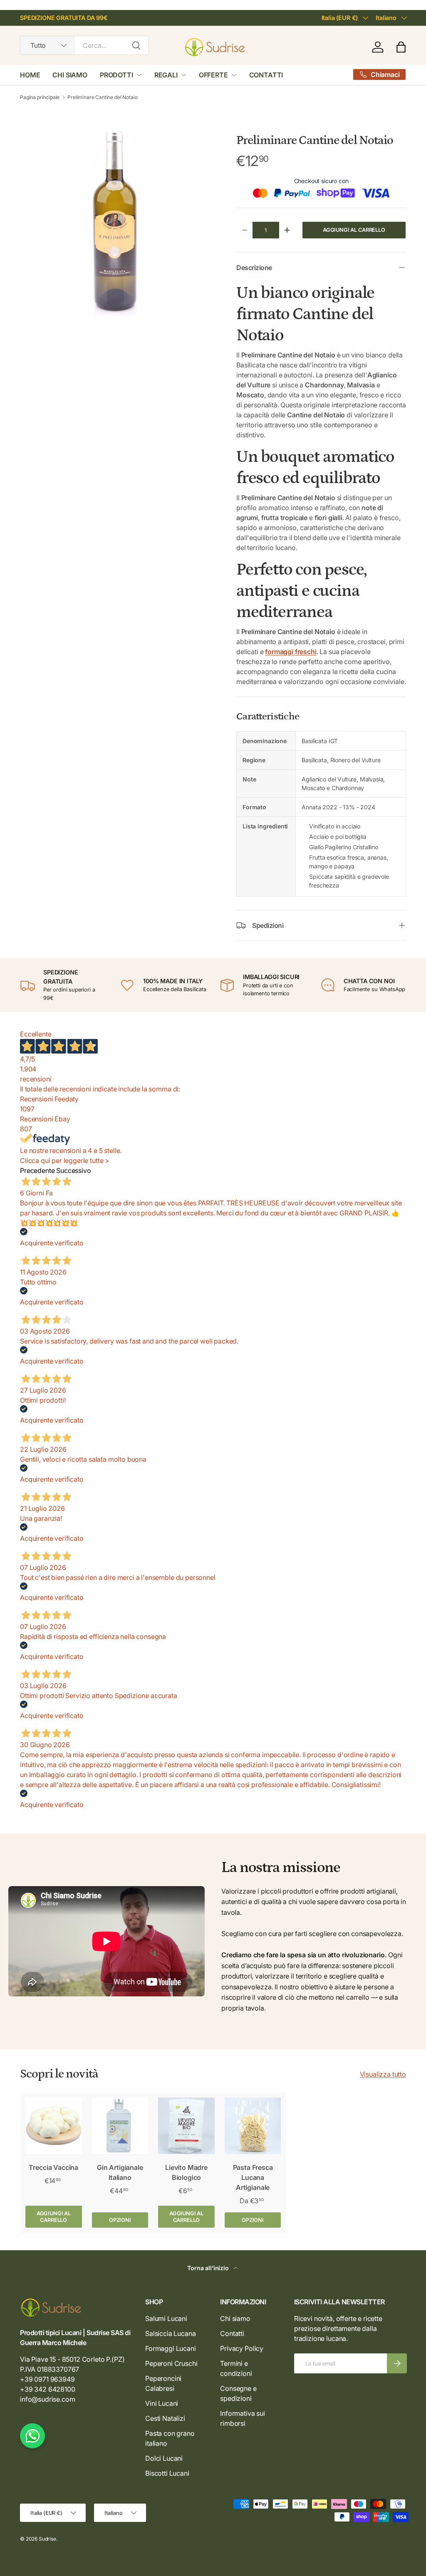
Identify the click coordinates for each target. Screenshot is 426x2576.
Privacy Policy (242, 2348)
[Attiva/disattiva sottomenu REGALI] (183, 75)
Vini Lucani (162, 2403)
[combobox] (84, 45)
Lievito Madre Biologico (186, 2172)
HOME (30, 75)
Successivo (73, 1170)
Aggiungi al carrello (354, 230)
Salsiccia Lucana (170, 2333)
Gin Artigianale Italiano (120, 2172)
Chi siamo (235, 2318)
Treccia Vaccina (53, 2167)
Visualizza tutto (383, 2074)
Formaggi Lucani (171, 2348)
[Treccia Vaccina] (54, 2126)
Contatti (232, 2333)
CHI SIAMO (70, 75)
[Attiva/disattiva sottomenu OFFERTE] (234, 75)
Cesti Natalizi (165, 2418)
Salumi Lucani (166, 2318)
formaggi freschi (291, 652)
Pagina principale (40, 97)
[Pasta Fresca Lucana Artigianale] (253, 2126)
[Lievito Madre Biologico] (186, 2126)
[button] (401, 47)
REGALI (166, 75)
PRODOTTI (116, 75)
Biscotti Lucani (167, 2473)
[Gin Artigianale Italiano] (120, 2126)
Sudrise (47, 2539)
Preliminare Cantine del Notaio (102, 97)
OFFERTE (213, 75)
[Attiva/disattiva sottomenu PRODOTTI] (139, 75)
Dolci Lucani (164, 2458)
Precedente (37, 1170)
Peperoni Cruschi (171, 2363)
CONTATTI (266, 75)
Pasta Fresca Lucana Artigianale (253, 2177)
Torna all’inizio (209, 2268)
